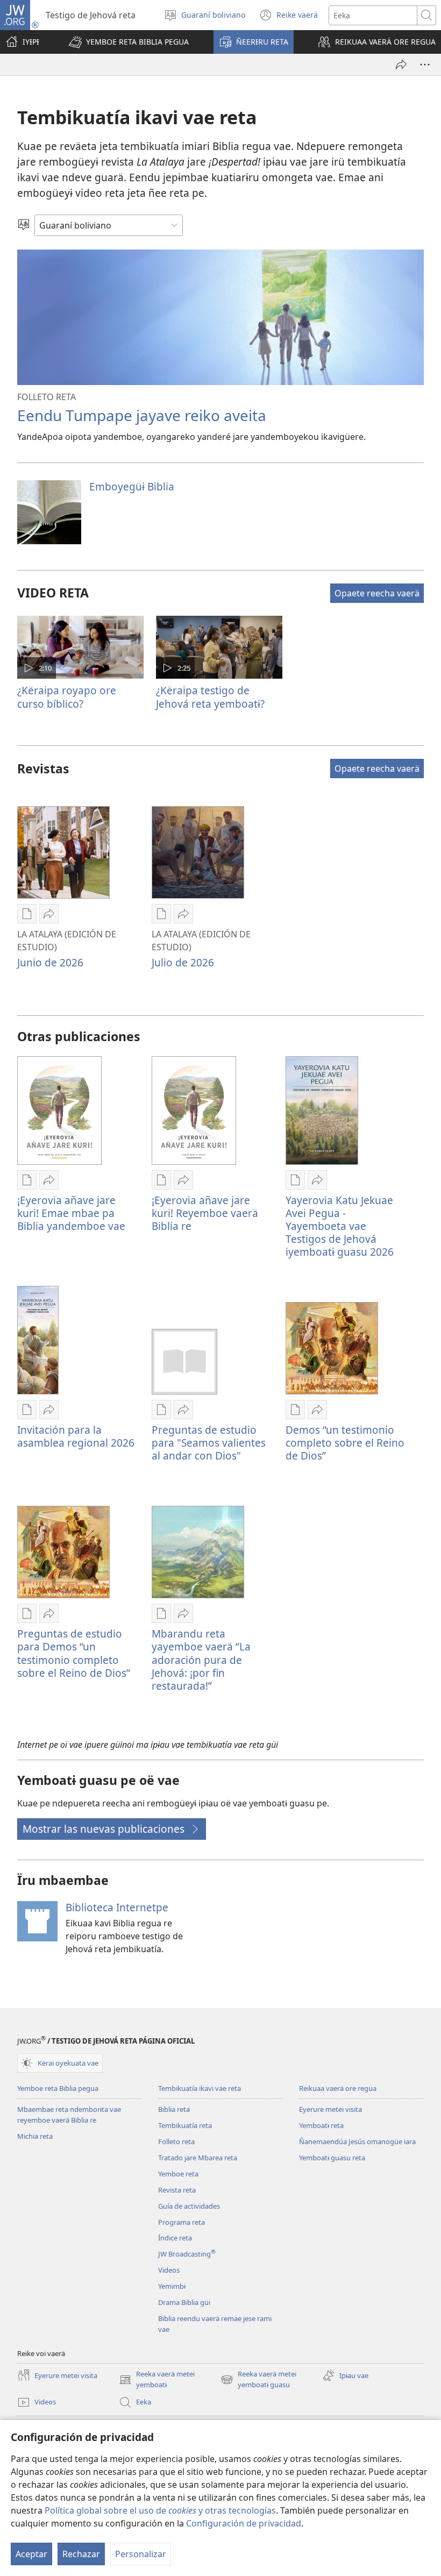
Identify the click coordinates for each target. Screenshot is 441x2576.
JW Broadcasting (187, 2254)
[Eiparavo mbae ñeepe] (24, 225)
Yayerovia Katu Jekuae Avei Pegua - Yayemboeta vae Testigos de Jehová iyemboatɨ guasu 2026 (340, 1226)
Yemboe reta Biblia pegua (58, 2088)
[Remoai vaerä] (401, 65)
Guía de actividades (189, 2206)
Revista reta (177, 2190)
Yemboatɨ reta (321, 2125)
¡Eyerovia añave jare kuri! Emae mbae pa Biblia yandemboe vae (71, 1213)
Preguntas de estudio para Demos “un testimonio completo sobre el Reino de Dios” (74, 1653)
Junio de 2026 (50, 962)
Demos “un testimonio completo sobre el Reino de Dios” (345, 1443)
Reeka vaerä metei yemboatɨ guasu (258, 2380)
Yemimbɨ (172, 2286)
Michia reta (35, 2136)
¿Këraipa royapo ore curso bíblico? (67, 697)
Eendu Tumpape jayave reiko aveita (142, 415)
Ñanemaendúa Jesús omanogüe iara (357, 2141)
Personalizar (141, 2554)
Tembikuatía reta (185, 2125)
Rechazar (81, 2554)
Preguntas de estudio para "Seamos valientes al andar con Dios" (209, 1443)
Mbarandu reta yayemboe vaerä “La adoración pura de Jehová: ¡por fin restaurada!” (201, 1659)
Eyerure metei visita (330, 2109)
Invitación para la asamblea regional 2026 (76, 1436)
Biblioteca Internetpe (117, 1907)
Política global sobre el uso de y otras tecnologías (160, 2510)
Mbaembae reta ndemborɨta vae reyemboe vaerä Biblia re (69, 2115)
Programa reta (182, 2222)
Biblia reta (174, 2109)
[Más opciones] (425, 65)
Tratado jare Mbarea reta (198, 2158)
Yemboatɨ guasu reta (332, 2158)
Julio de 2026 (183, 962)
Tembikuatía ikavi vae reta (200, 2088)
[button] (129, 42)
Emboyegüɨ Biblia (132, 486)
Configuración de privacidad (244, 2523)
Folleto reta (176, 2141)
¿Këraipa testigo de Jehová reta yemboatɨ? (210, 697)
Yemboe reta (178, 2174)
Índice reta (175, 2238)
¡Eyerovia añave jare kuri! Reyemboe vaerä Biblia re (205, 1213)
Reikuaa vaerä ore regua (338, 2088)
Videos (169, 2270)
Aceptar (31, 2554)
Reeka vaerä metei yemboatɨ (157, 2380)
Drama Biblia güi (184, 2302)
